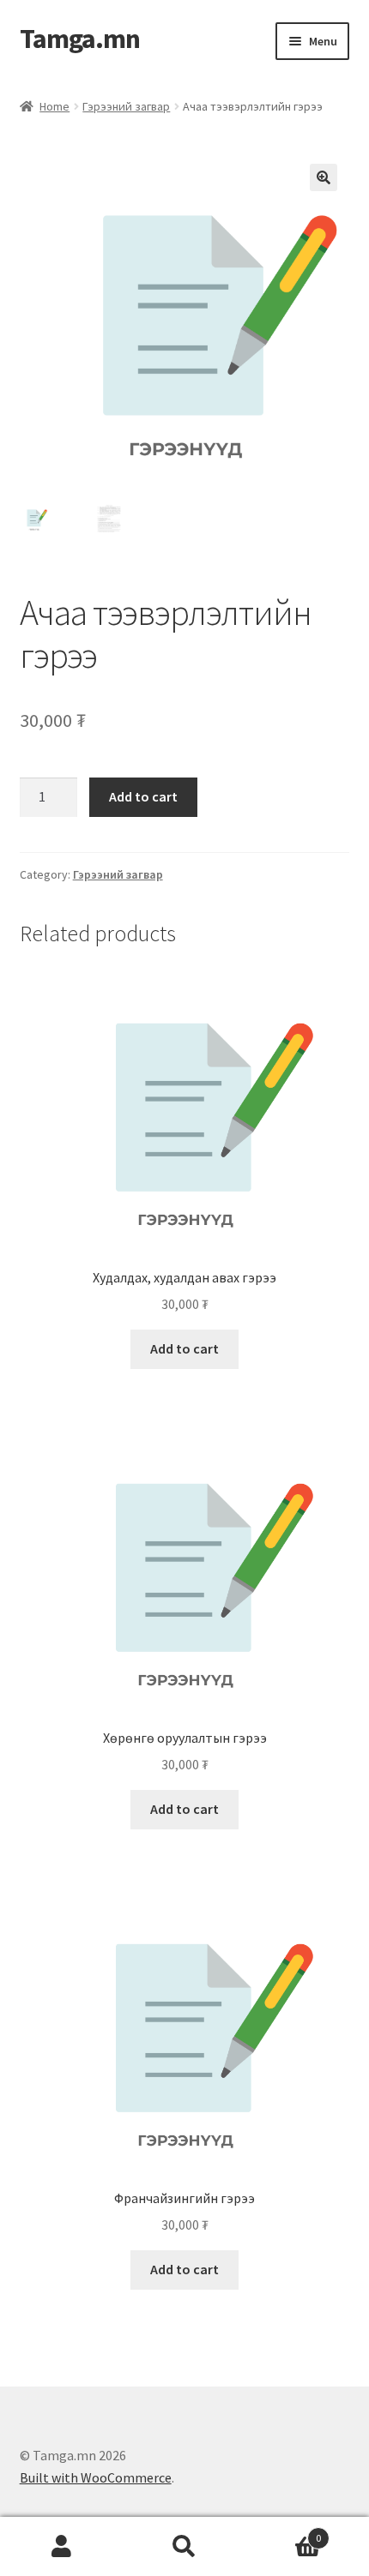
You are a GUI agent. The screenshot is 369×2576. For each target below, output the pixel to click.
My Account (61, 2547)
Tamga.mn (80, 39)
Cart (284, 2532)
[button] (324, 177)
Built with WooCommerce (96, 2477)
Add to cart (143, 796)
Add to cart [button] (184, 1348)
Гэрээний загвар (126, 106)
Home (54, 106)
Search (184, 2547)
